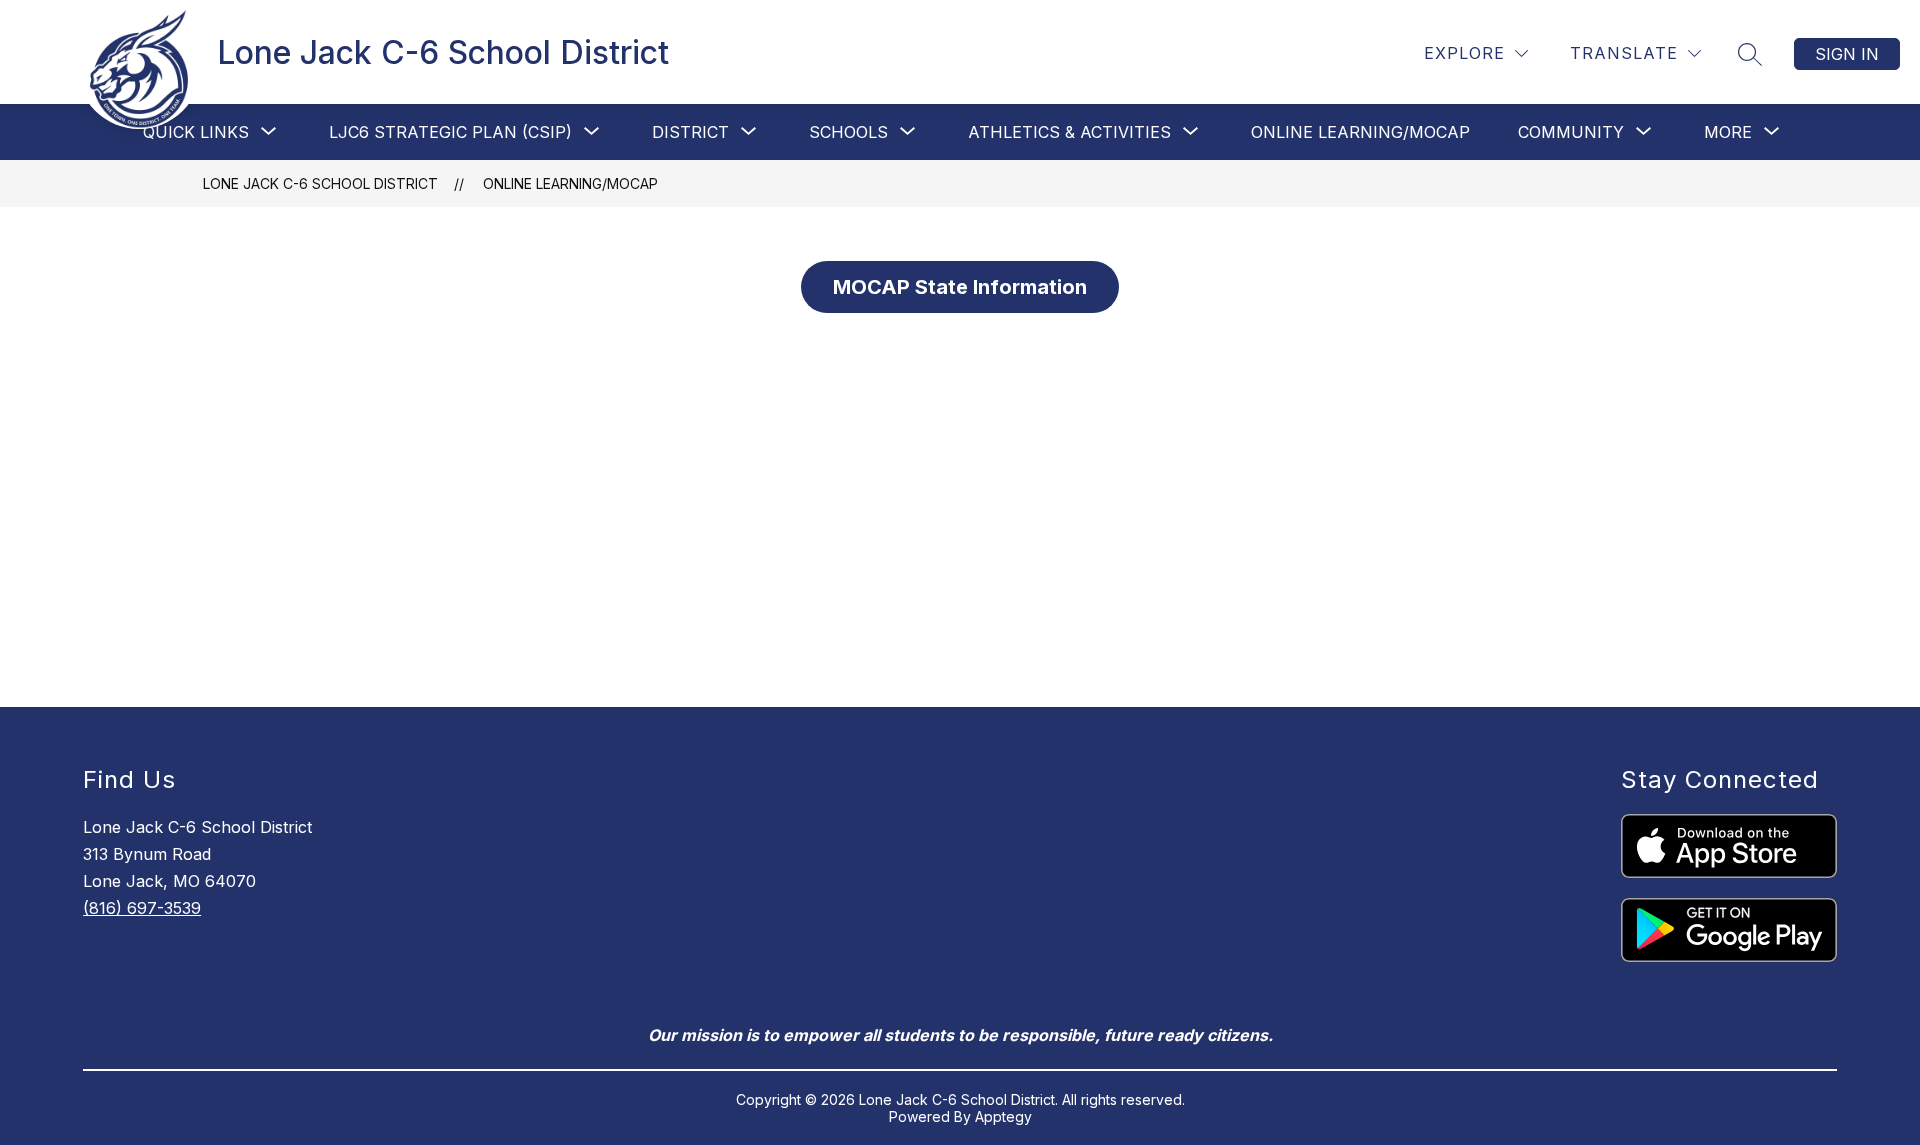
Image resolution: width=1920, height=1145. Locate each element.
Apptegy (1003, 1116)
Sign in (1847, 54)
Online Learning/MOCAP (1360, 132)
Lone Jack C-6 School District (320, 183)
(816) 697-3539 (142, 908)
